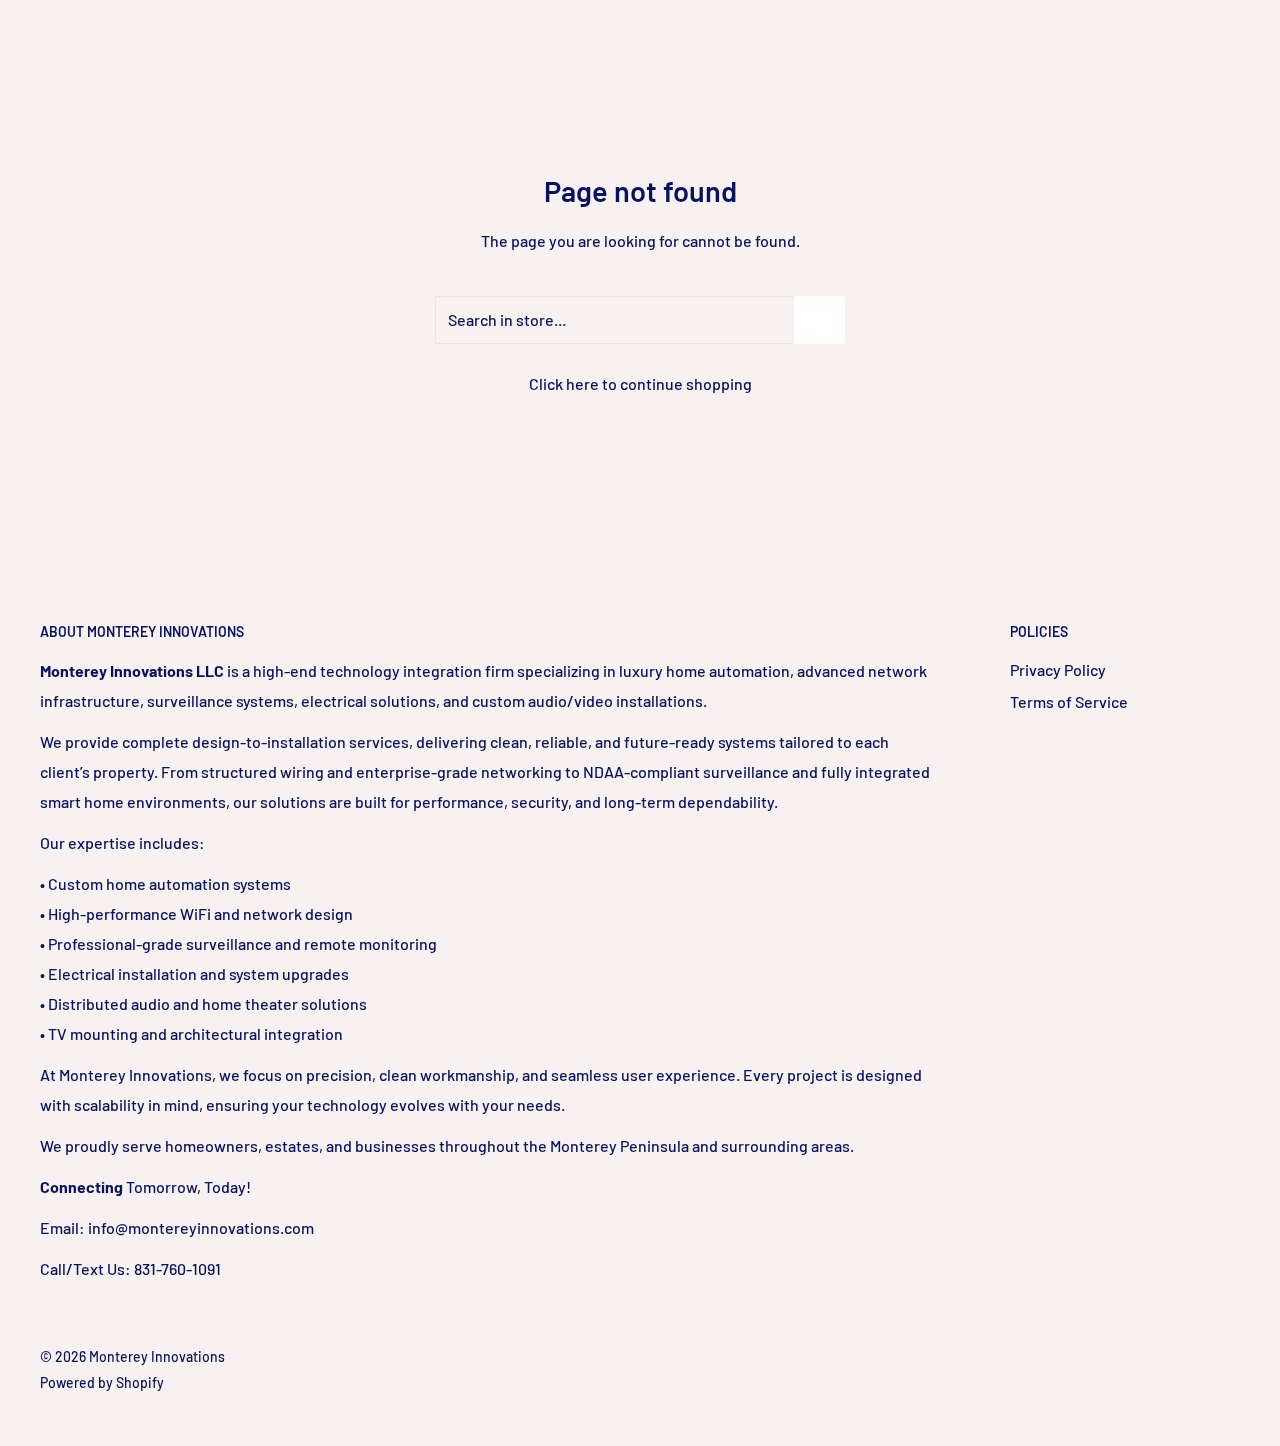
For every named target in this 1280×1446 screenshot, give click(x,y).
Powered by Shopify (102, 1382)
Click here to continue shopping (640, 383)
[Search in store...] (819, 320)
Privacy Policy (1058, 669)
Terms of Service (1069, 701)
